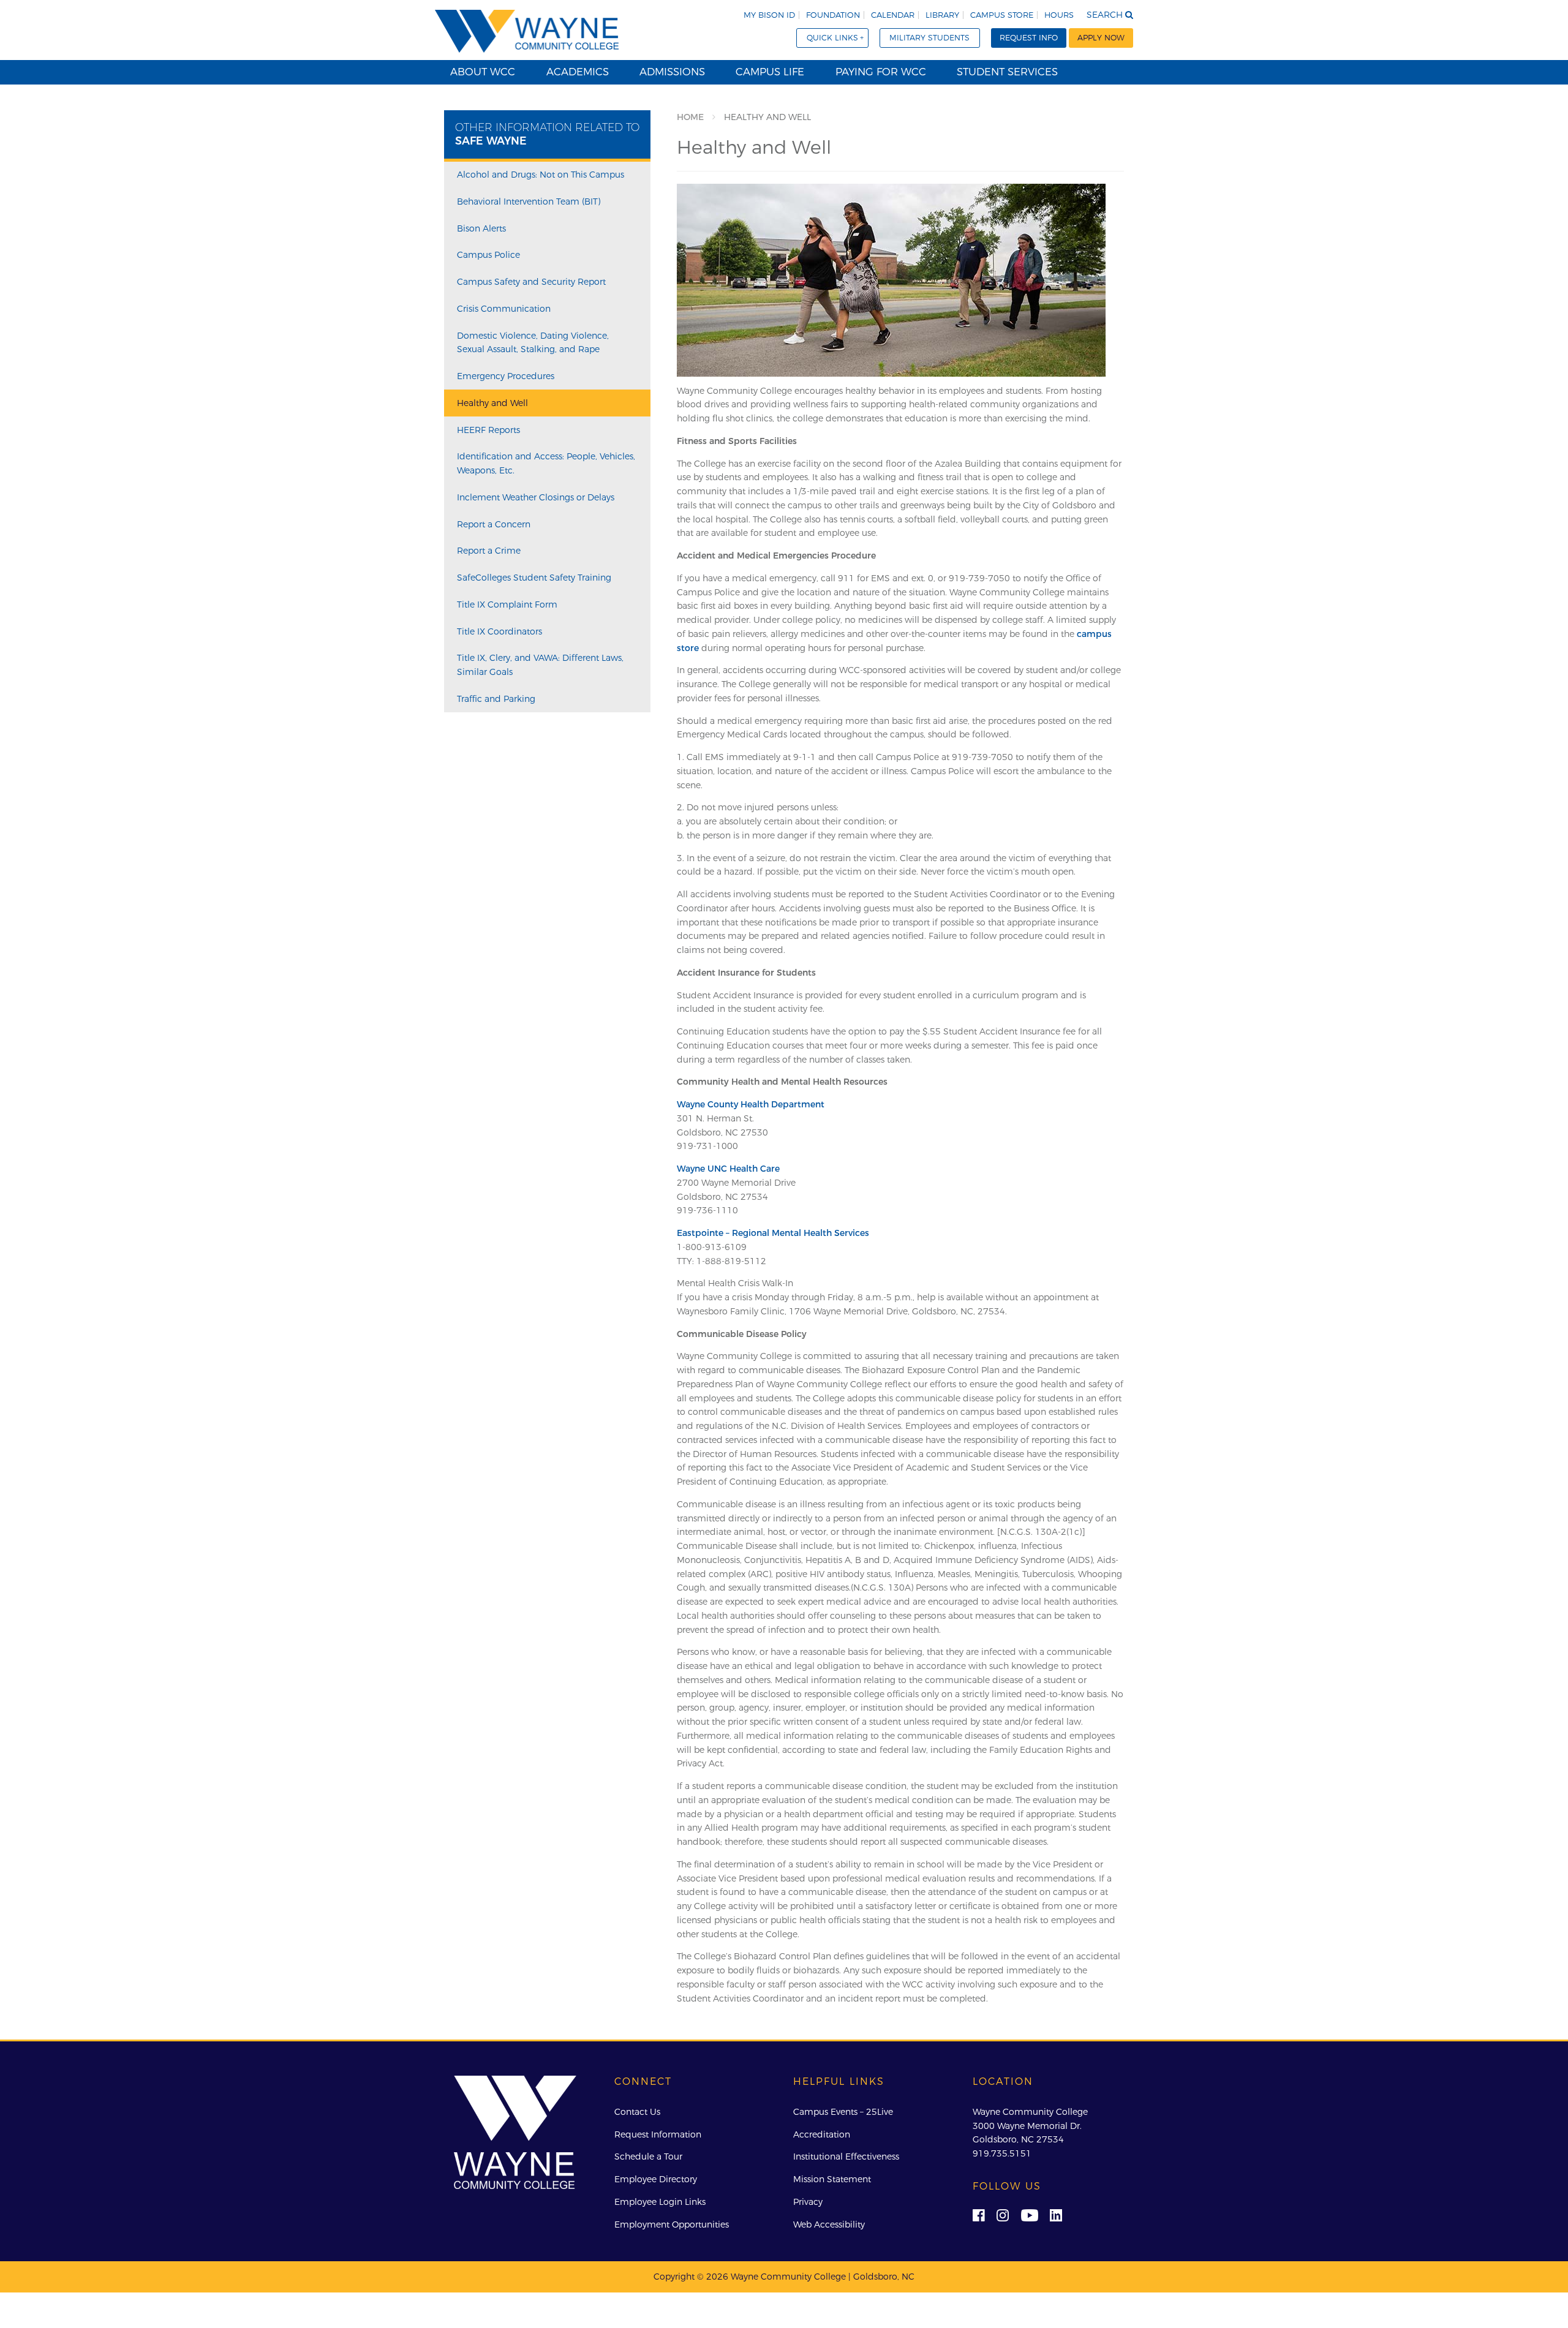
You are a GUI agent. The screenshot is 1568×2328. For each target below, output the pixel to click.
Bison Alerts (481, 228)
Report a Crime (489, 551)
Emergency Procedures (506, 376)
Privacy (808, 2202)
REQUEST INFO (1029, 38)
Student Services (1007, 72)
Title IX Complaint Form (507, 605)
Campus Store (1002, 15)
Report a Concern (494, 524)
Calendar (893, 15)
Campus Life (770, 72)
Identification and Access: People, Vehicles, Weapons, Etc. (546, 463)
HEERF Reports (488, 430)
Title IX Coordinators (499, 631)
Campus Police (488, 255)
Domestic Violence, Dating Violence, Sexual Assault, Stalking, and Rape (533, 343)
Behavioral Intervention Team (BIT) (529, 202)
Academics (578, 72)
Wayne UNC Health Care (728, 1169)
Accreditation (822, 2134)
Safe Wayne (491, 141)
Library (942, 15)
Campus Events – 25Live (843, 2112)
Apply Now (1101, 38)
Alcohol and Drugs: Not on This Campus (541, 175)
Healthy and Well (492, 403)
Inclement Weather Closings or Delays (536, 497)
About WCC (483, 72)
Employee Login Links (660, 2202)
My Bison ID (769, 15)
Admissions (672, 72)
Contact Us (637, 2112)
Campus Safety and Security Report (531, 282)
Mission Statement (832, 2179)
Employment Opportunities (672, 2224)
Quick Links (832, 38)
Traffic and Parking (496, 699)
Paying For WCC (881, 72)
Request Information (658, 2134)
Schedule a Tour (648, 2157)
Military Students (929, 38)
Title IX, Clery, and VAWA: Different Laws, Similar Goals (540, 665)
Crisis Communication (504, 309)
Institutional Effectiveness (846, 2157)
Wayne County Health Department (751, 1104)
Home (690, 117)
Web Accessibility (829, 2224)
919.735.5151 (1002, 2153)
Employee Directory (656, 2179)
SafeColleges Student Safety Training (534, 578)
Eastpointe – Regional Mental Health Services (773, 1233)
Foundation (833, 15)
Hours (1059, 15)
